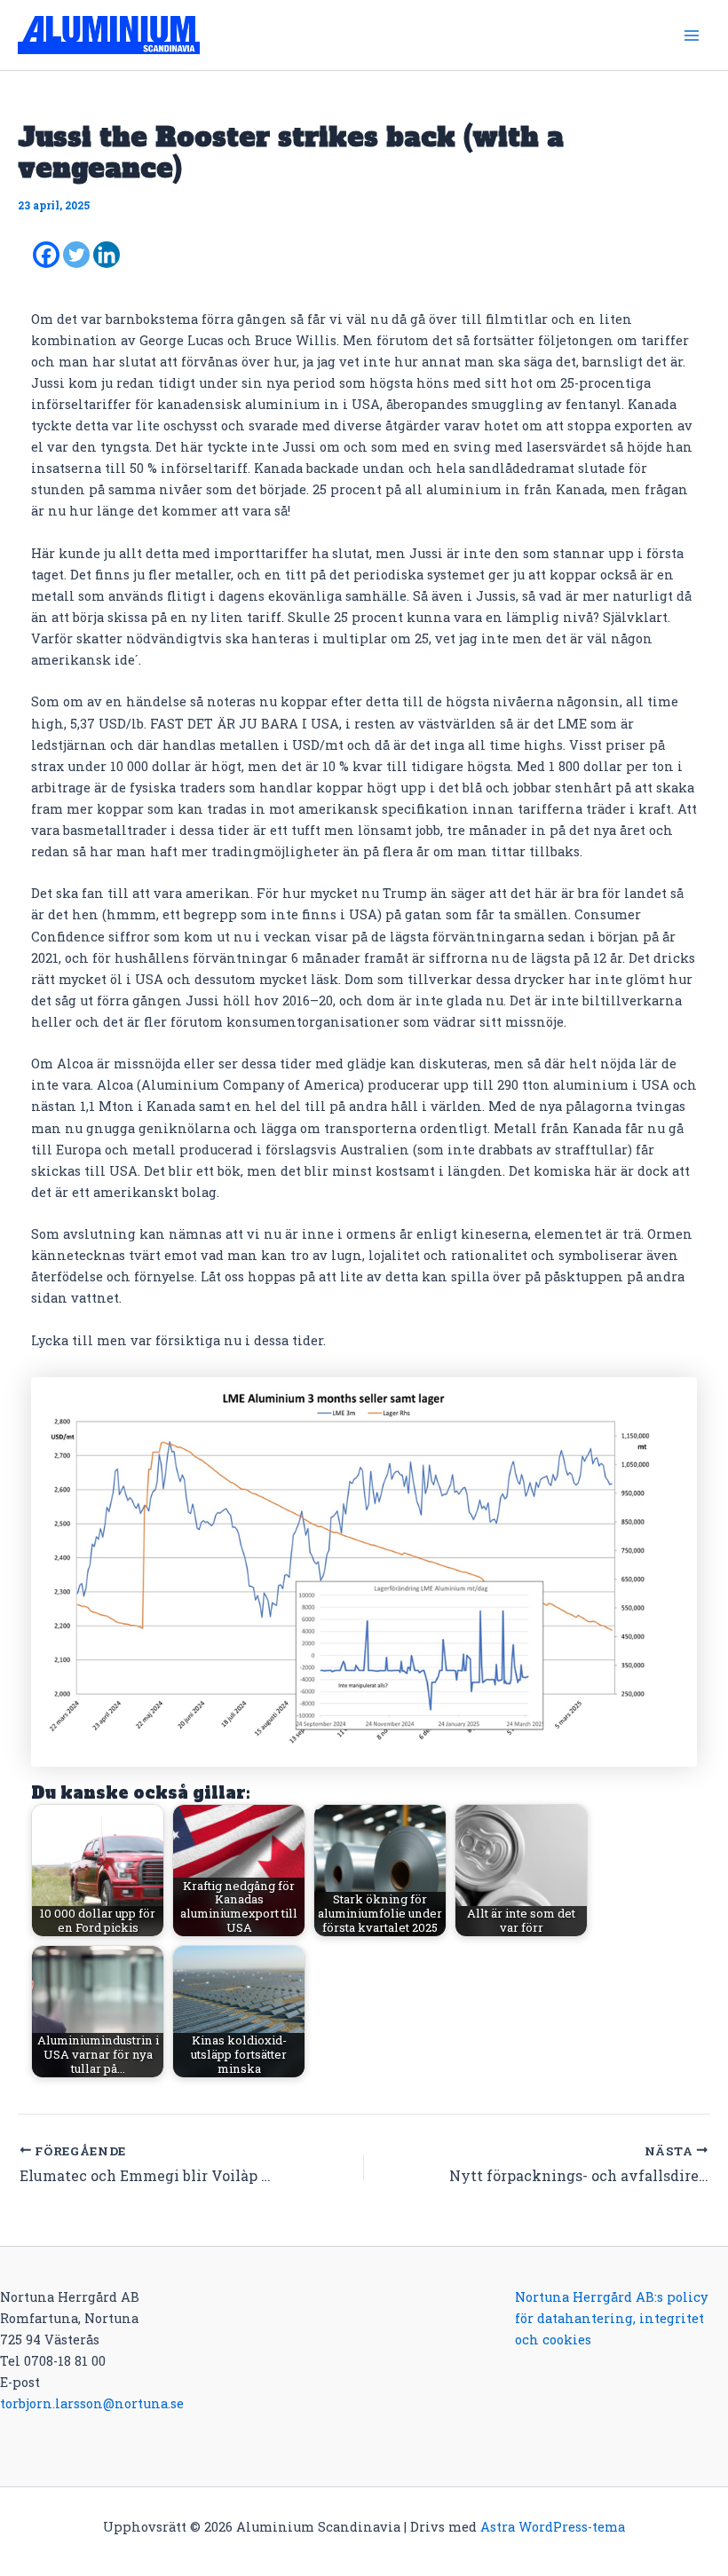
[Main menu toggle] (692, 35)
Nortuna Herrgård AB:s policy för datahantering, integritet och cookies (611, 2318)
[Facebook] (46, 255)
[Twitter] (76, 255)
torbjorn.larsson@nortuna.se (92, 2403)
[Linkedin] (107, 255)
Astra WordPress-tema (553, 2527)
